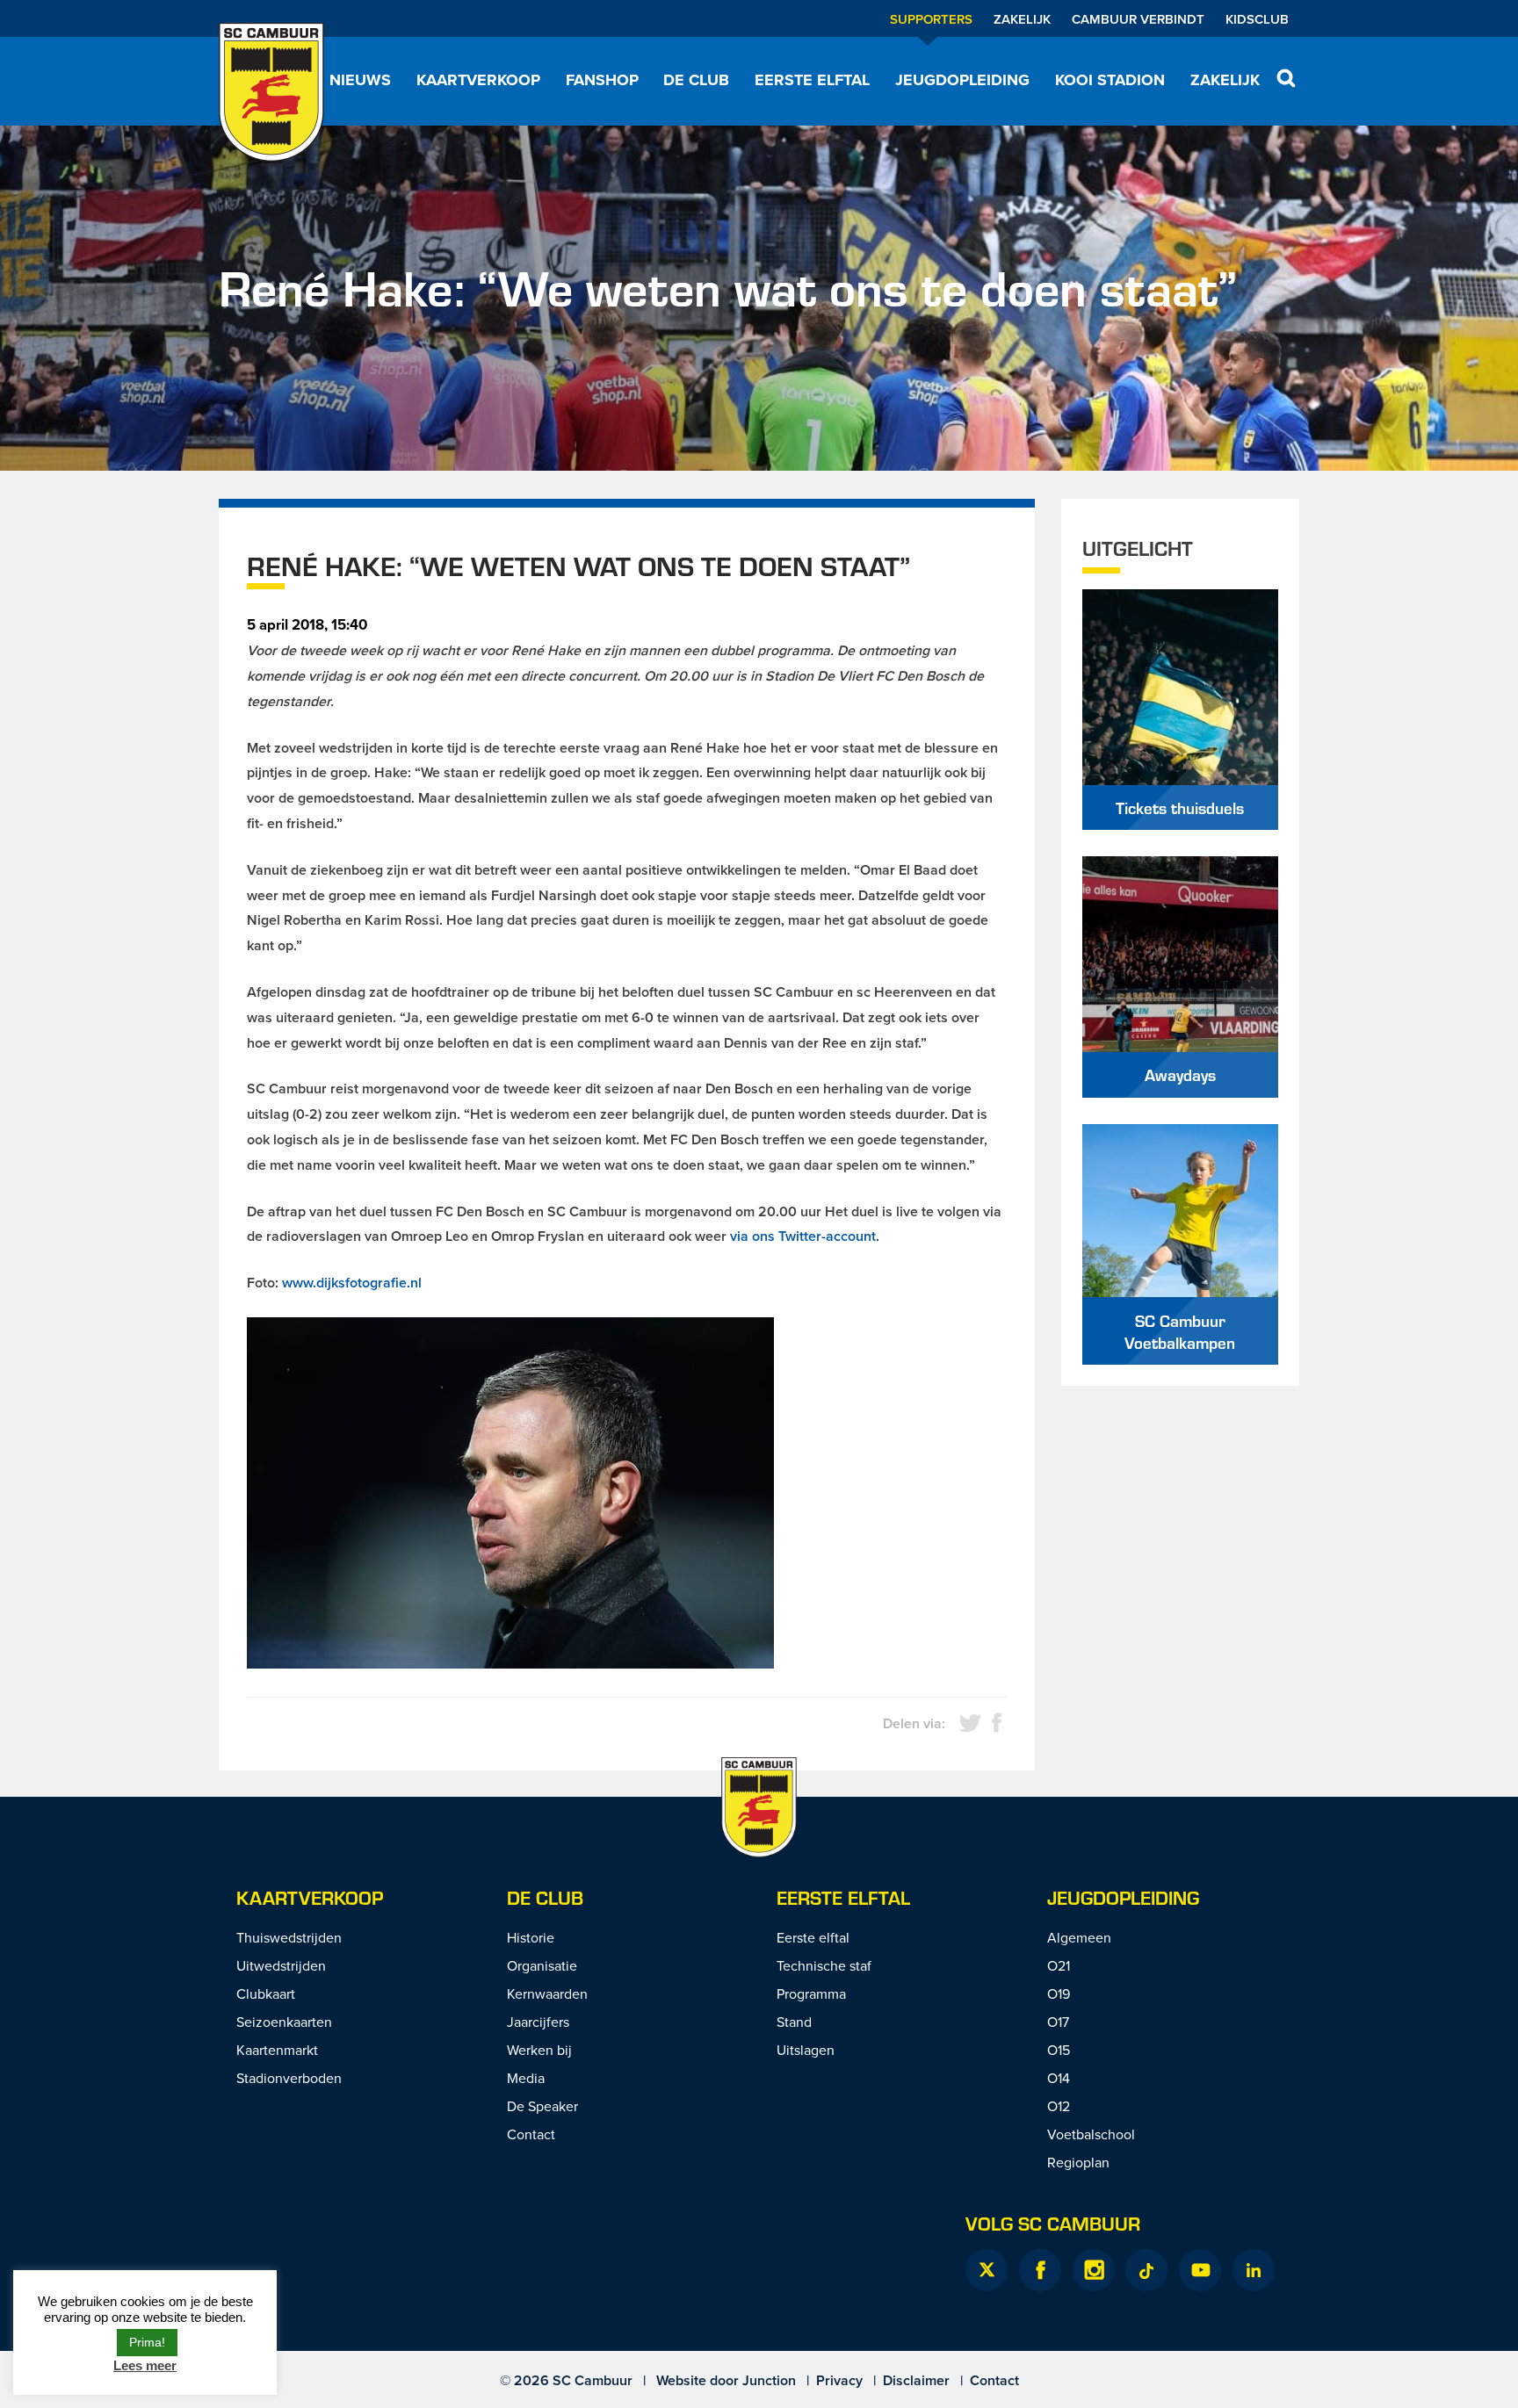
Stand (794, 2022)
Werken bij (539, 2050)
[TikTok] (1146, 2270)
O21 (1059, 1965)
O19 (1059, 1993)
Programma (811, 1993)
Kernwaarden (547, 1993)
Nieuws (360, 80)
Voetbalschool (1091, 2134)
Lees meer (145, 2365)
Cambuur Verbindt (1138, 19)
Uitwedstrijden (281, 1965)
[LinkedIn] (1254, 2270)
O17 (1058, 2022)
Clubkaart (266, 1993)
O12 (1059, 2106)
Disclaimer (916, 2380)
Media (526, 2078)
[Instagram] (1094, 2270)
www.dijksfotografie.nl (352, 1283)
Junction (769, 2380)
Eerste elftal (812, 80)
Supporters (931, 19)
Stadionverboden (289, 2078)
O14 (1059, 2078)
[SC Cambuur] (271, 92)
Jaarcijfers (538, 2022)
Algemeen (1079, 1937)
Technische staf (824, 1965)
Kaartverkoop (478, 80)
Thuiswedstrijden (289, 1937)
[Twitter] (987, 2270)
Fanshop (602, 80)
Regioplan (1078, 2162)
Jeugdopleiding (962, 80)
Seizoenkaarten (284, 2022)
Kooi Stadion (1110, 80)
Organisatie (542, 1965)
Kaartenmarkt (277, 2050)
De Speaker (542, 2106)
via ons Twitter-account (803, 1236)
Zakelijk (1022, 19)
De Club (696, 80)
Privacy (839, 2380)
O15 (1059, 2050)
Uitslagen (806, 2050)
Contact (531, 2134)
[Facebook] (1040, 2270)
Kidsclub (1257, 19)
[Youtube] (1200, 2270)
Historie (531, 1937)
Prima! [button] (147, 2342)
